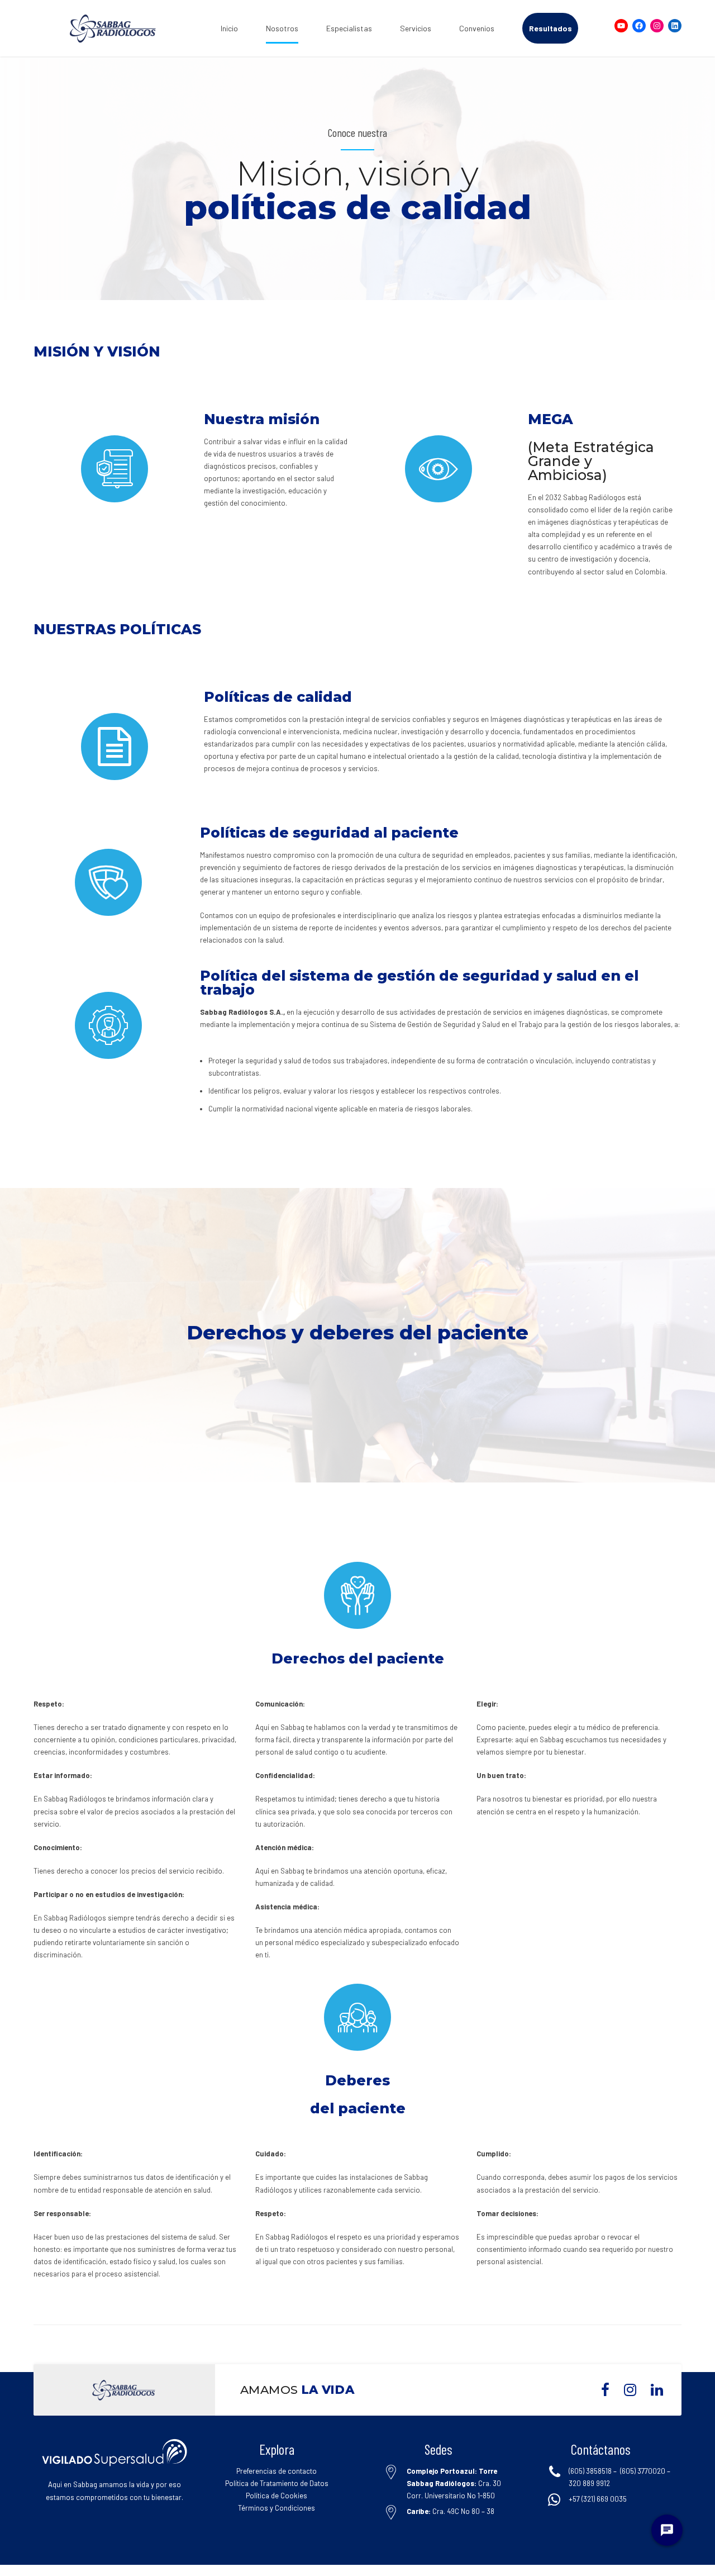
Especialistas (349, 28)
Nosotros (282, 28)
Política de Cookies (277, 2496)
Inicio (229, 28)
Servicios (416, 28)
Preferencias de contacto (277, 2471)
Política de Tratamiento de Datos (277, 2483)
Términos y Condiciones (277, 2508)
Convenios (477, 28)
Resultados (550, 28)
